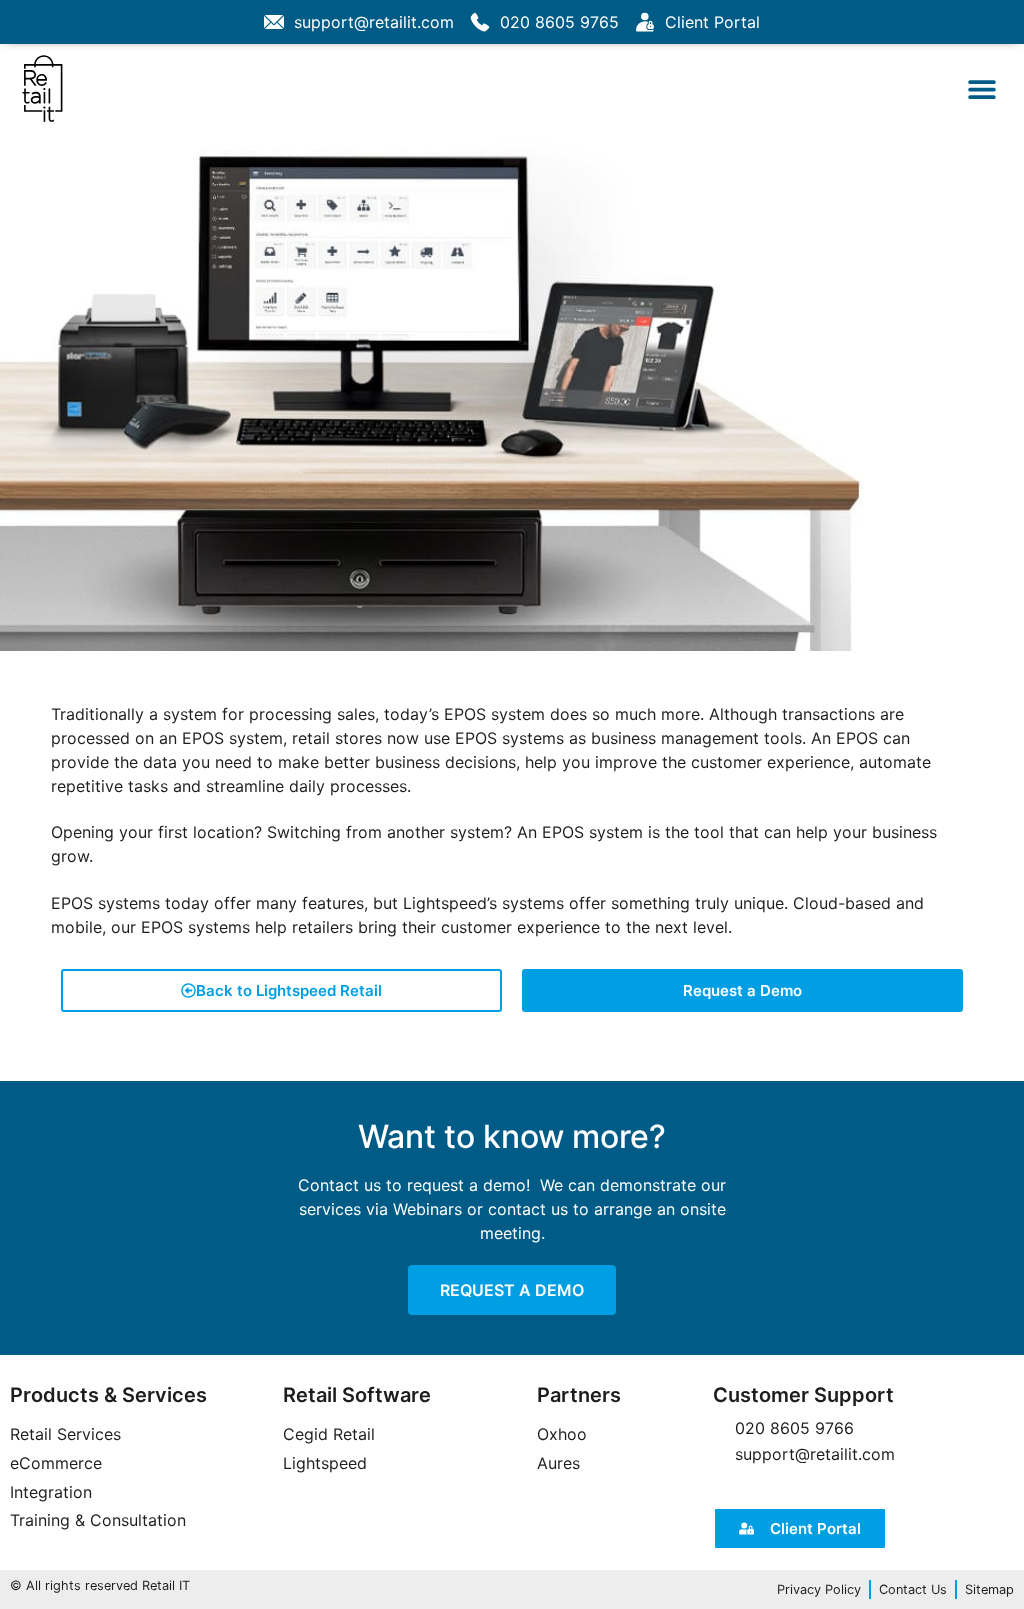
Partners (579, 1395)
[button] (981, 88)
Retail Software (357, 1395)
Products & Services (108, 1395)
